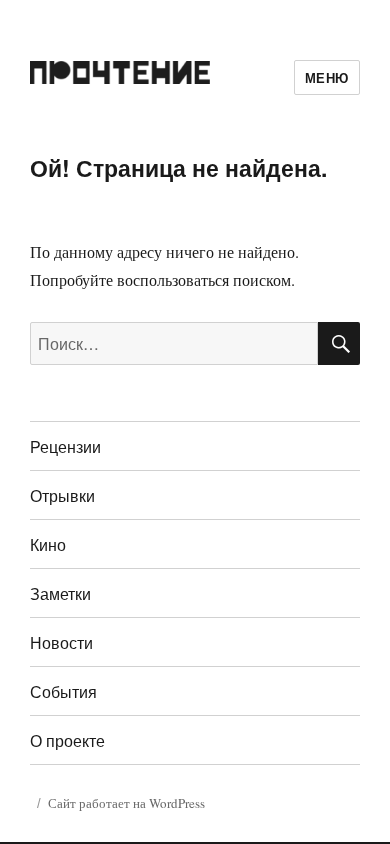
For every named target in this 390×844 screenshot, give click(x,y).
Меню (327, 77)
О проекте (67, 740)
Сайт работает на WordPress (126, 803)
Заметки (60, 593)
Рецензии (65, 446)
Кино (48, 544)
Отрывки (62, 495)
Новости (61, 642)
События (63, 691)
